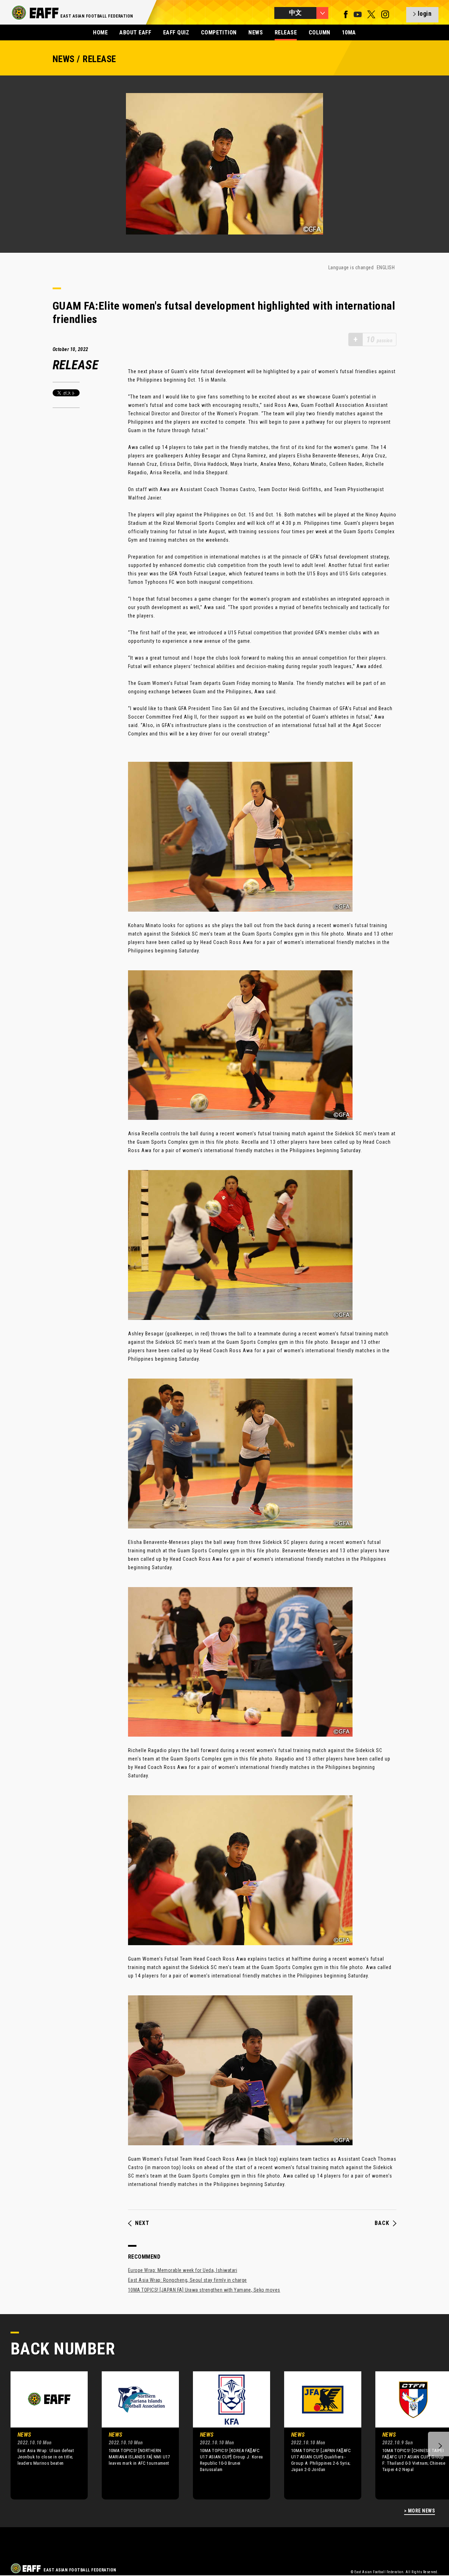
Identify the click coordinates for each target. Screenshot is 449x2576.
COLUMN (320, 32)
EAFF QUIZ (176, 32)
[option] (44, 2435)
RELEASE (286, 32)
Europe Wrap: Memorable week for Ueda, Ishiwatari (183, 2270)
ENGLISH (386, 267)
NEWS (256, 32)
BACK (382, 2223)
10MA (349, 32)
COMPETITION (219, 32)
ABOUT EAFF (135, 32)
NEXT (142, 2223)
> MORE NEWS (420, 2511)
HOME (100, 32)
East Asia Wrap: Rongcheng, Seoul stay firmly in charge (187, 2280)
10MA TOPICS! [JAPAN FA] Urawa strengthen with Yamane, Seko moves (204, 2290)
